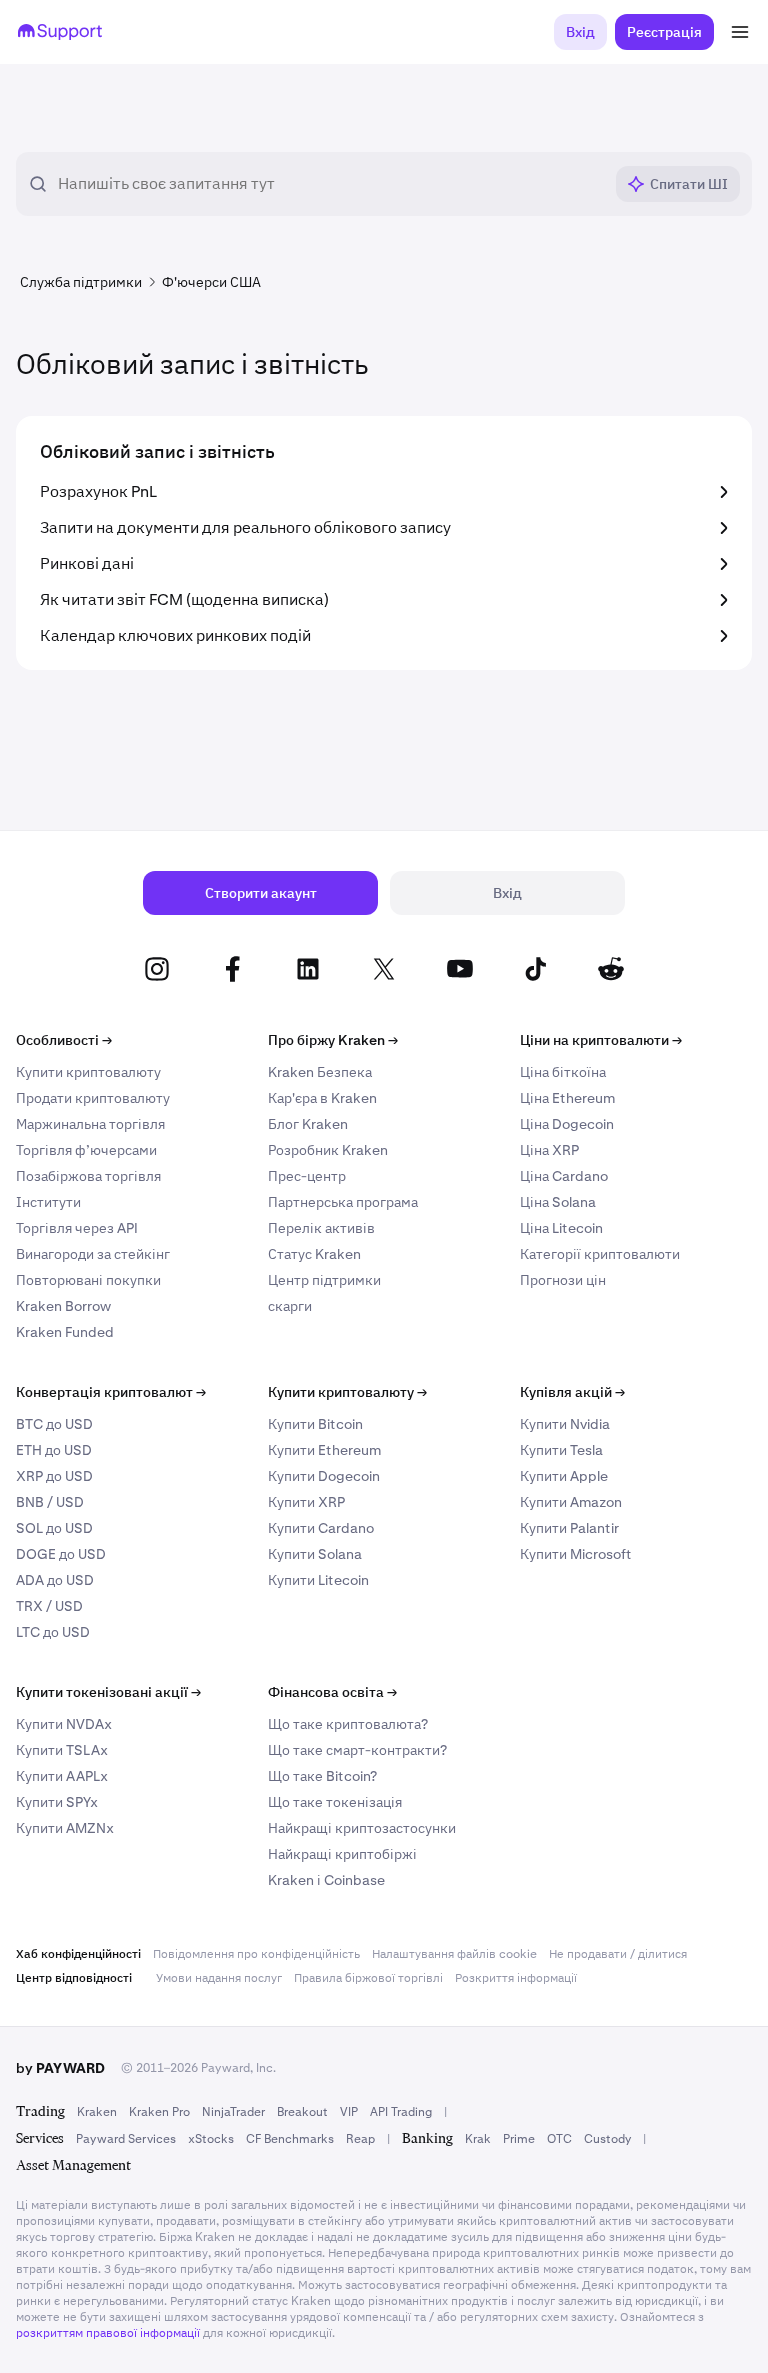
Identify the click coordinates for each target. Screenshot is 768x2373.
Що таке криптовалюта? (348, 1724)
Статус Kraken (314, 1254)
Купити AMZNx (65, 1828)
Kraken (97, 2112)
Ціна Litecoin (561, 1228)
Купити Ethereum (324, 1450)
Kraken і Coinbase (326, 1880)
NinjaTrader (233, 2112)
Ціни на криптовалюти (601, 1040)
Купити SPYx (57, 1802)
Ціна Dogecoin (567, 1124)
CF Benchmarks (290, 2139)
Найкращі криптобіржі (342, 1854)
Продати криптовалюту (93, 1098)
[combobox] (330, 184)
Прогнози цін (563, 1280)
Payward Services (126, 2139)
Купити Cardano (321, 1528)
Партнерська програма (343, 1202)
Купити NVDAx (64, 1724)
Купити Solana (315, 1554)
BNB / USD (50, 1502)
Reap (360, 2139)
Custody (607, 2139)
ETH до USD (54, 1450)
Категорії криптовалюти (600, 1254)
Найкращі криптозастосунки (362, 1828)
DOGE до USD (61, 1554)
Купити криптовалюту (88, 1072)
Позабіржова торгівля (88, 1176)
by (60, 2068)
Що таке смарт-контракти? (357, 1750)
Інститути (48, 1202)
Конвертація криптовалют (111, 1392)
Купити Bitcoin (315, 1424)
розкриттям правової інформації (108, 2333)
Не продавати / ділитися (618, 1954)
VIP (349, 2112)
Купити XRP (306, 1502)
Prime (519, 2139)
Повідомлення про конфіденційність (256, 1954)
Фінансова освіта (332, 1692)
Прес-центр (307, 1176)
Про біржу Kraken (333, 1040)
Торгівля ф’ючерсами (86, 1150)
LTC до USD (53, 1632)
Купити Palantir (569, 1528)
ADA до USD (55, 1580)
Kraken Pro (159, 2112)
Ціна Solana (558, 1202)
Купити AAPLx (62, 1776)
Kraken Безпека (320, 1072)
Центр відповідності (74, 1978)
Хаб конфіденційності (78, 1954)
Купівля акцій (572, 1392)
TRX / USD (49, 1606)
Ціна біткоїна (563, 1072)
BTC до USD (54, 1424)
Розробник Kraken (328, 1150)
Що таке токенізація (335, 1802)
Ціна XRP (549, 1150)
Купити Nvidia (565, 1424)
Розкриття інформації (516, 1978)
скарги (290, 1306)
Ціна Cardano (564, 1176)
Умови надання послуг (219, 1978)
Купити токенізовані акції (108, 1692)
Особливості (64, 1040)
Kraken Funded (65, 1332)
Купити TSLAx (62, 1750)
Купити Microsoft (576, 1554)
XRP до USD (54, 1476)
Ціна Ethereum (567, 1098)
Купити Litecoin (318, 1580)
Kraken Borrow (63, 1306)
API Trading (401, 2112)
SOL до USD (54, 1528)
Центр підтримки (324, 1280)
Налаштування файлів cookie (454, 1954)
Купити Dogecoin (324, 1476)
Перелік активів (321, 1228)
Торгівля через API (77, 1228)
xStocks (211, 2139)
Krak (478, 2139)
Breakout (302, 2112)
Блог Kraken (308, 1124)
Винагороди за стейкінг (93, 1254)
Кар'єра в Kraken (322, 1098)
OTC (559, 2139)
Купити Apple (564, 1476)
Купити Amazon (571, 1502)
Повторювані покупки (88, 1280)
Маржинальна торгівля (90, 1124)
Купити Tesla (561, 1450)
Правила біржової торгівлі (368, 1978)
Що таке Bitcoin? (322, 1776)
